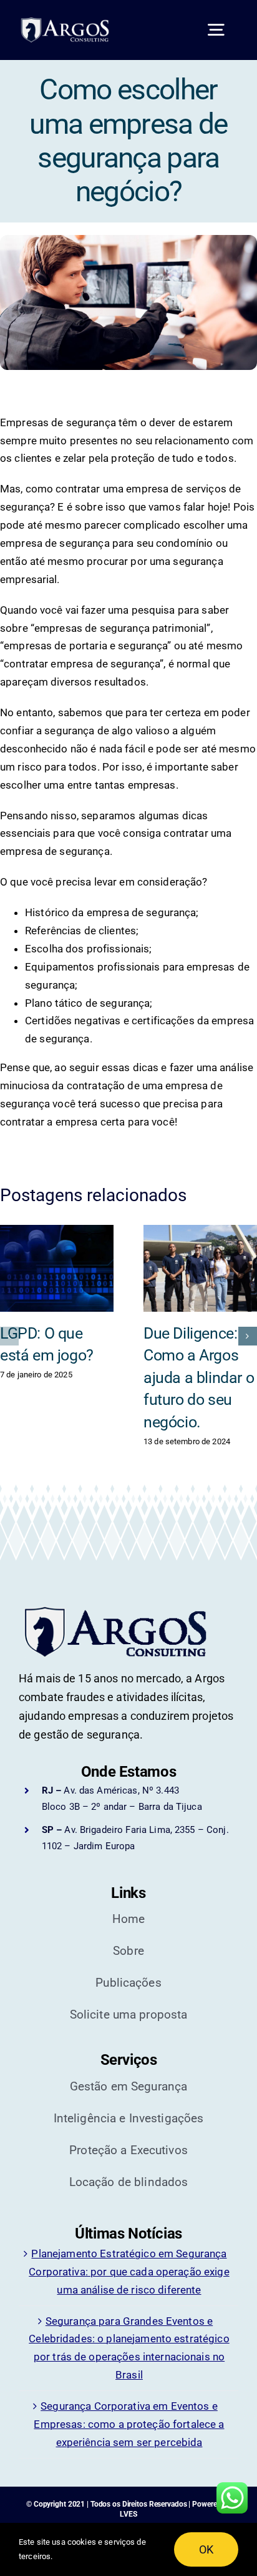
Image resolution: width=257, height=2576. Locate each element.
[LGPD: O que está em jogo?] (57, 1268)
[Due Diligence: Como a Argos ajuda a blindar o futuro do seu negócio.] (200, 1268)
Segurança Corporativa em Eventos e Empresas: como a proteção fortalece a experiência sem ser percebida (129, 2424)
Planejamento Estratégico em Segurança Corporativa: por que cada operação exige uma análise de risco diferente (129, 2272)
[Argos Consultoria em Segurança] (71, 22)
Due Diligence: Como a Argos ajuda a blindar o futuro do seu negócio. (199, 1378)
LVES (128, 2514)
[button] (9, 1336)
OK (206, 2549)
